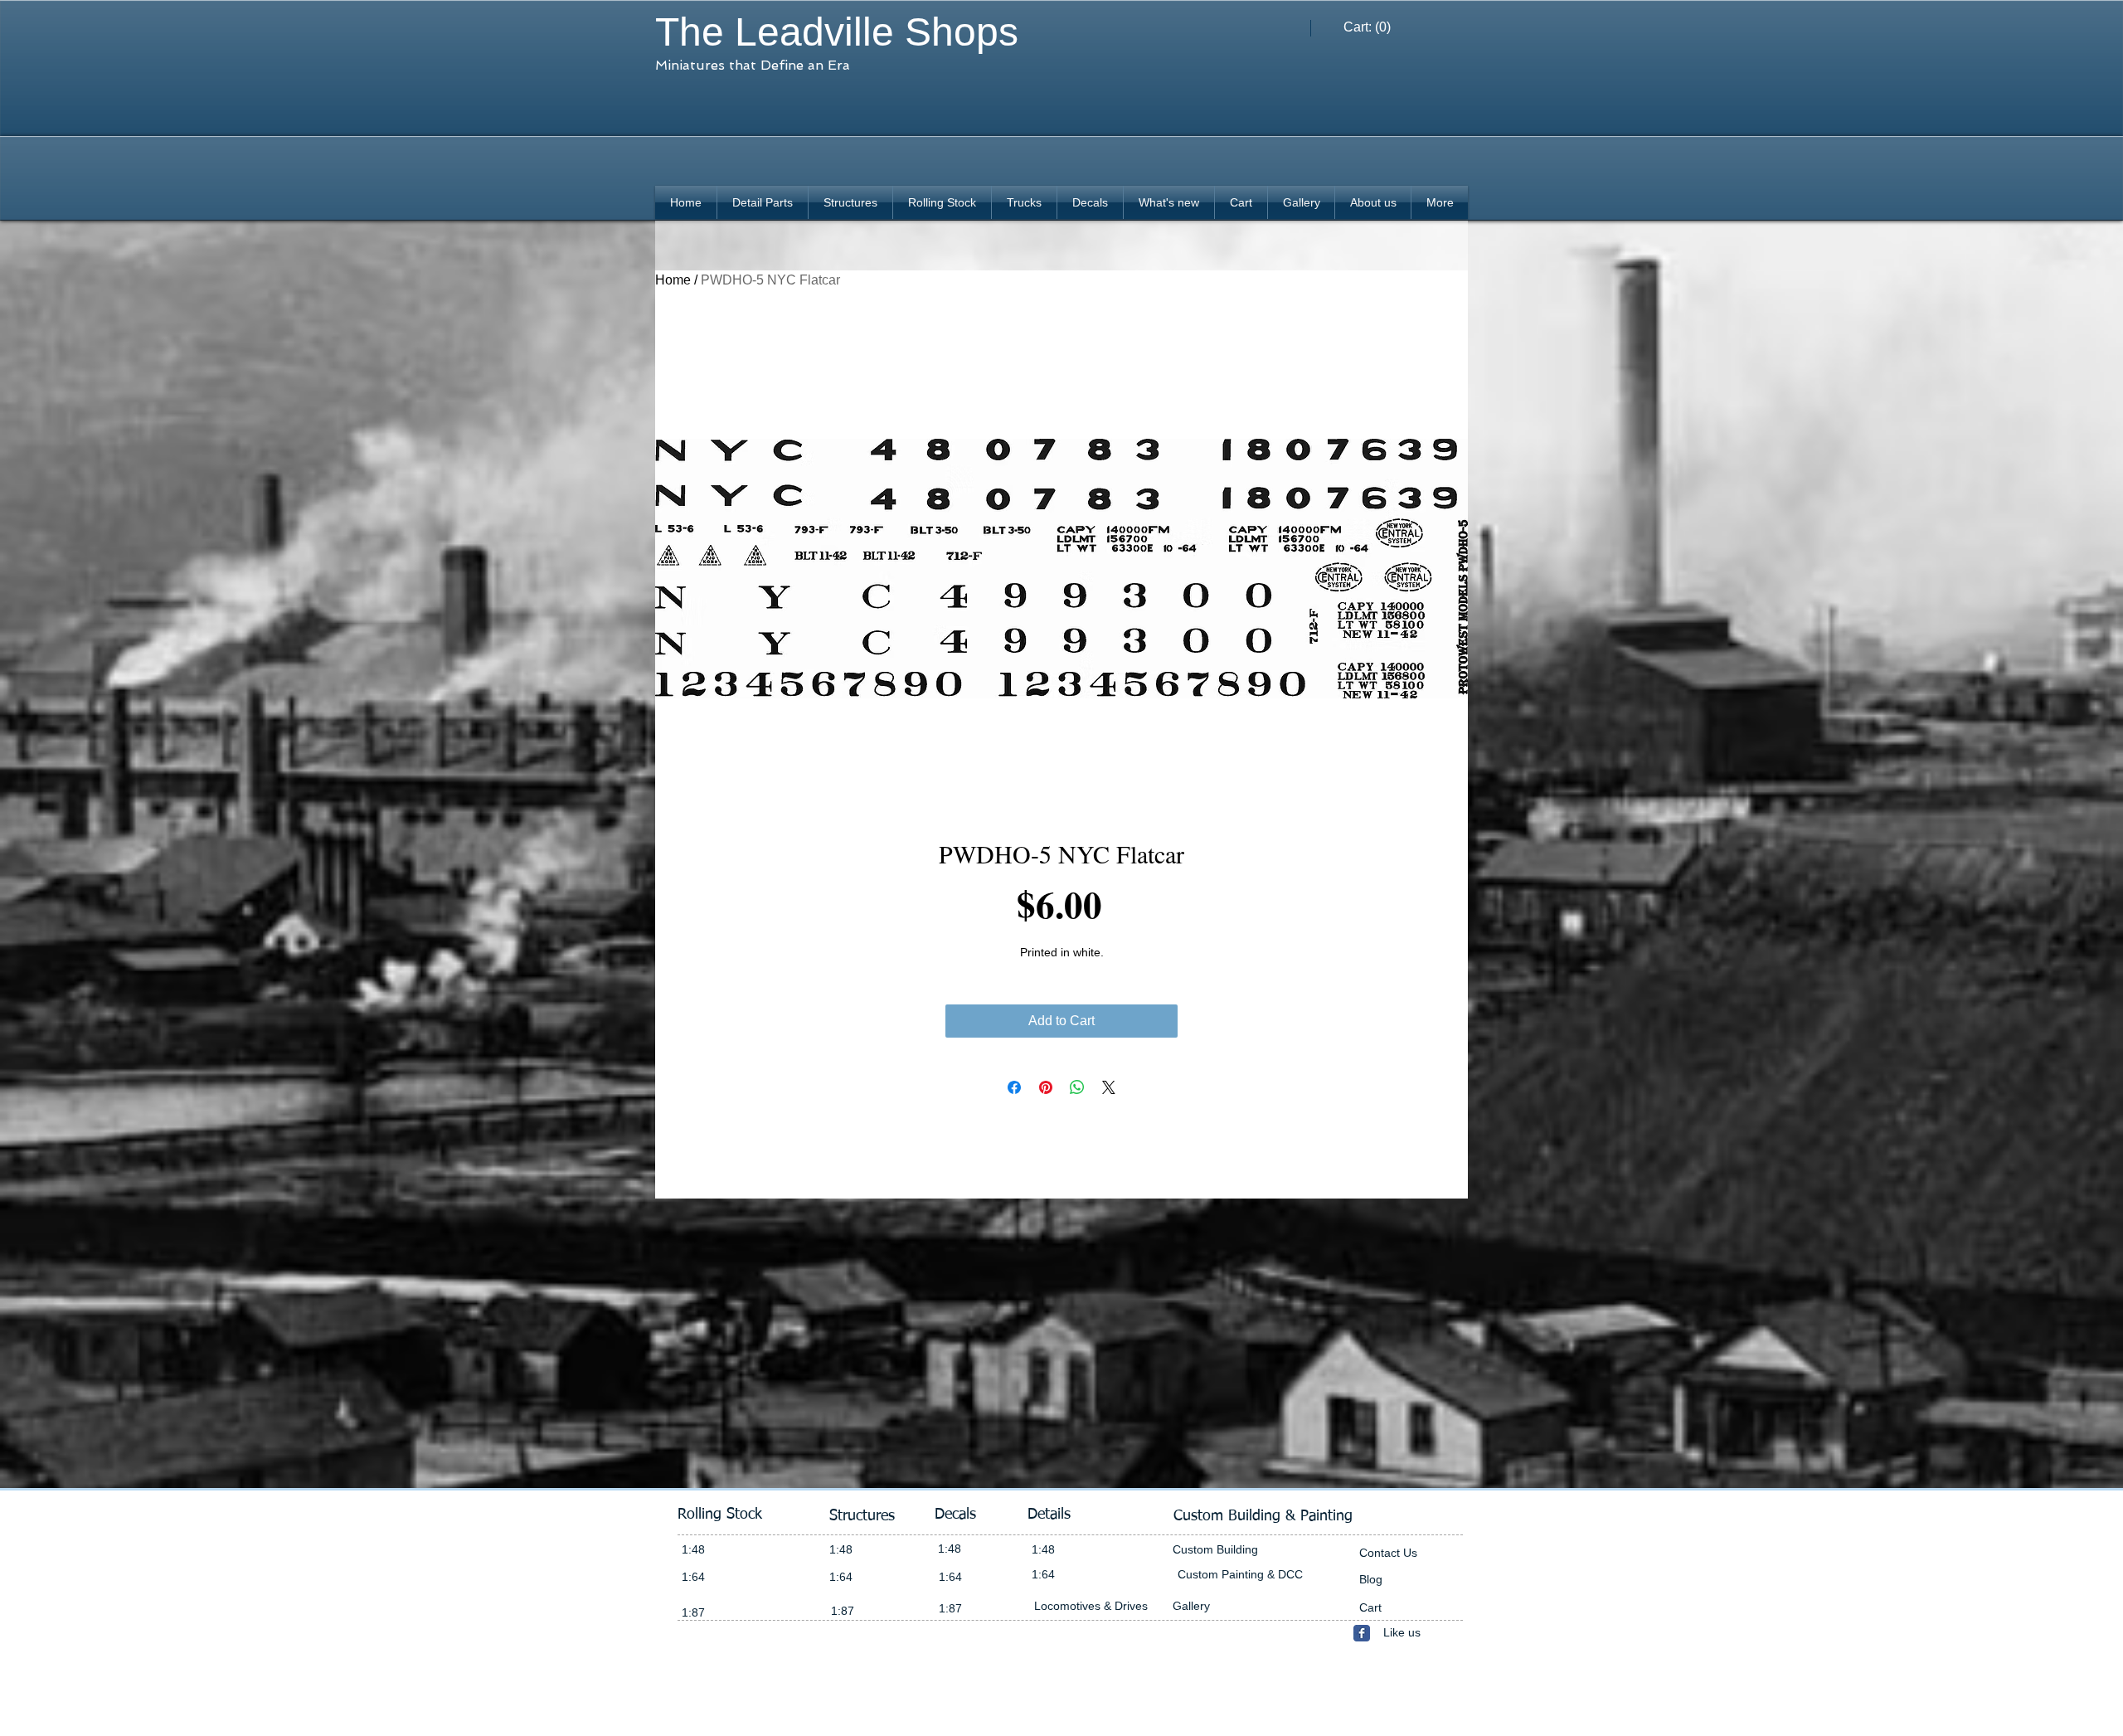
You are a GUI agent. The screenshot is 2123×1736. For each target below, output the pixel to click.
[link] (1368, 27)
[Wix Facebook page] (1362, 1633)
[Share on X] (1109, 1087)
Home (673, 280)
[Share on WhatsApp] (1077, 1087)
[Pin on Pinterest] (1046, 1087)
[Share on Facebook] (1014, 1087)
